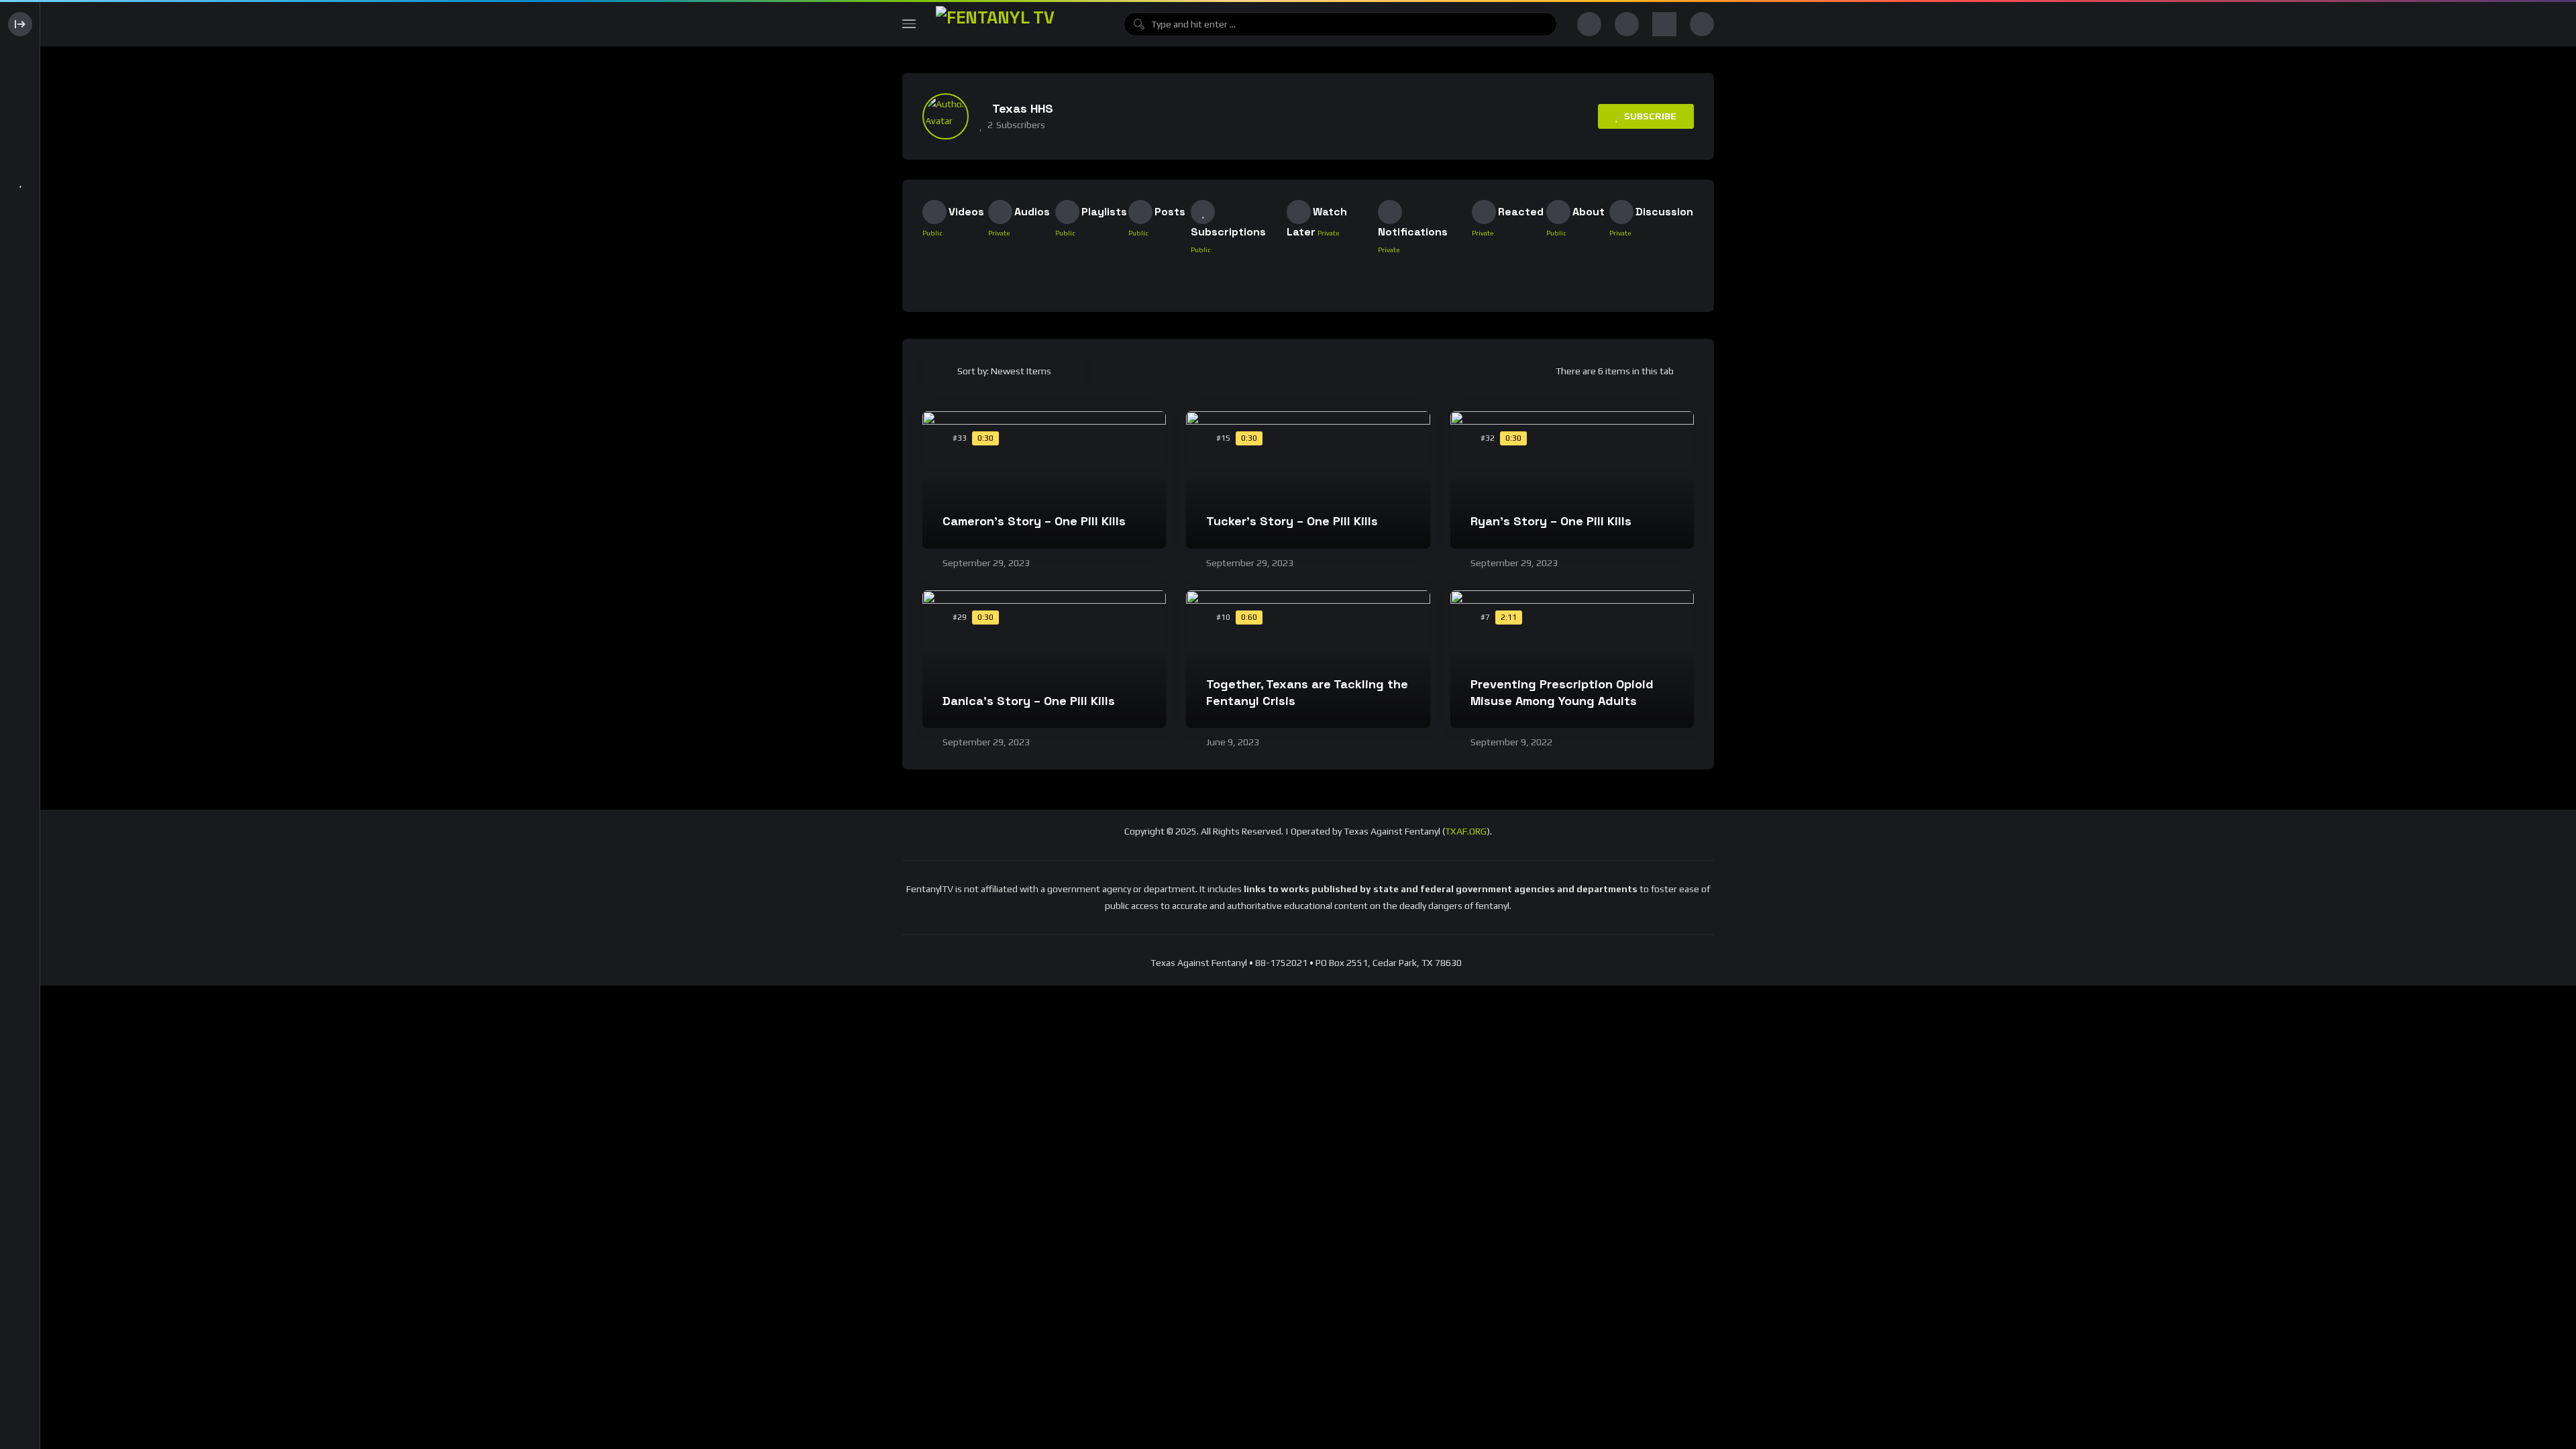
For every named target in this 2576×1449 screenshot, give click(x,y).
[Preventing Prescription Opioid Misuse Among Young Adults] (1572, 659)
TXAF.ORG (1466, 831)
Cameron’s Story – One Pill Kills (1034, 521)
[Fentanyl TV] (1020, 24)
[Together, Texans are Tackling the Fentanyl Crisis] (1308, 659)
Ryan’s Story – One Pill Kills (1551, 521)
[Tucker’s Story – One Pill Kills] (1308, 480)
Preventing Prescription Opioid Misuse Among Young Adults (1562, 692)
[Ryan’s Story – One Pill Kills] (1572, 480)
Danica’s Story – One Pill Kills (1029, 701)
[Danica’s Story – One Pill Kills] (1044, 659)
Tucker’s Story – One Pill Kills (1292, 521)
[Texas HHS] (946, 116)
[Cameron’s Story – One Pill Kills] (1044, 480)
